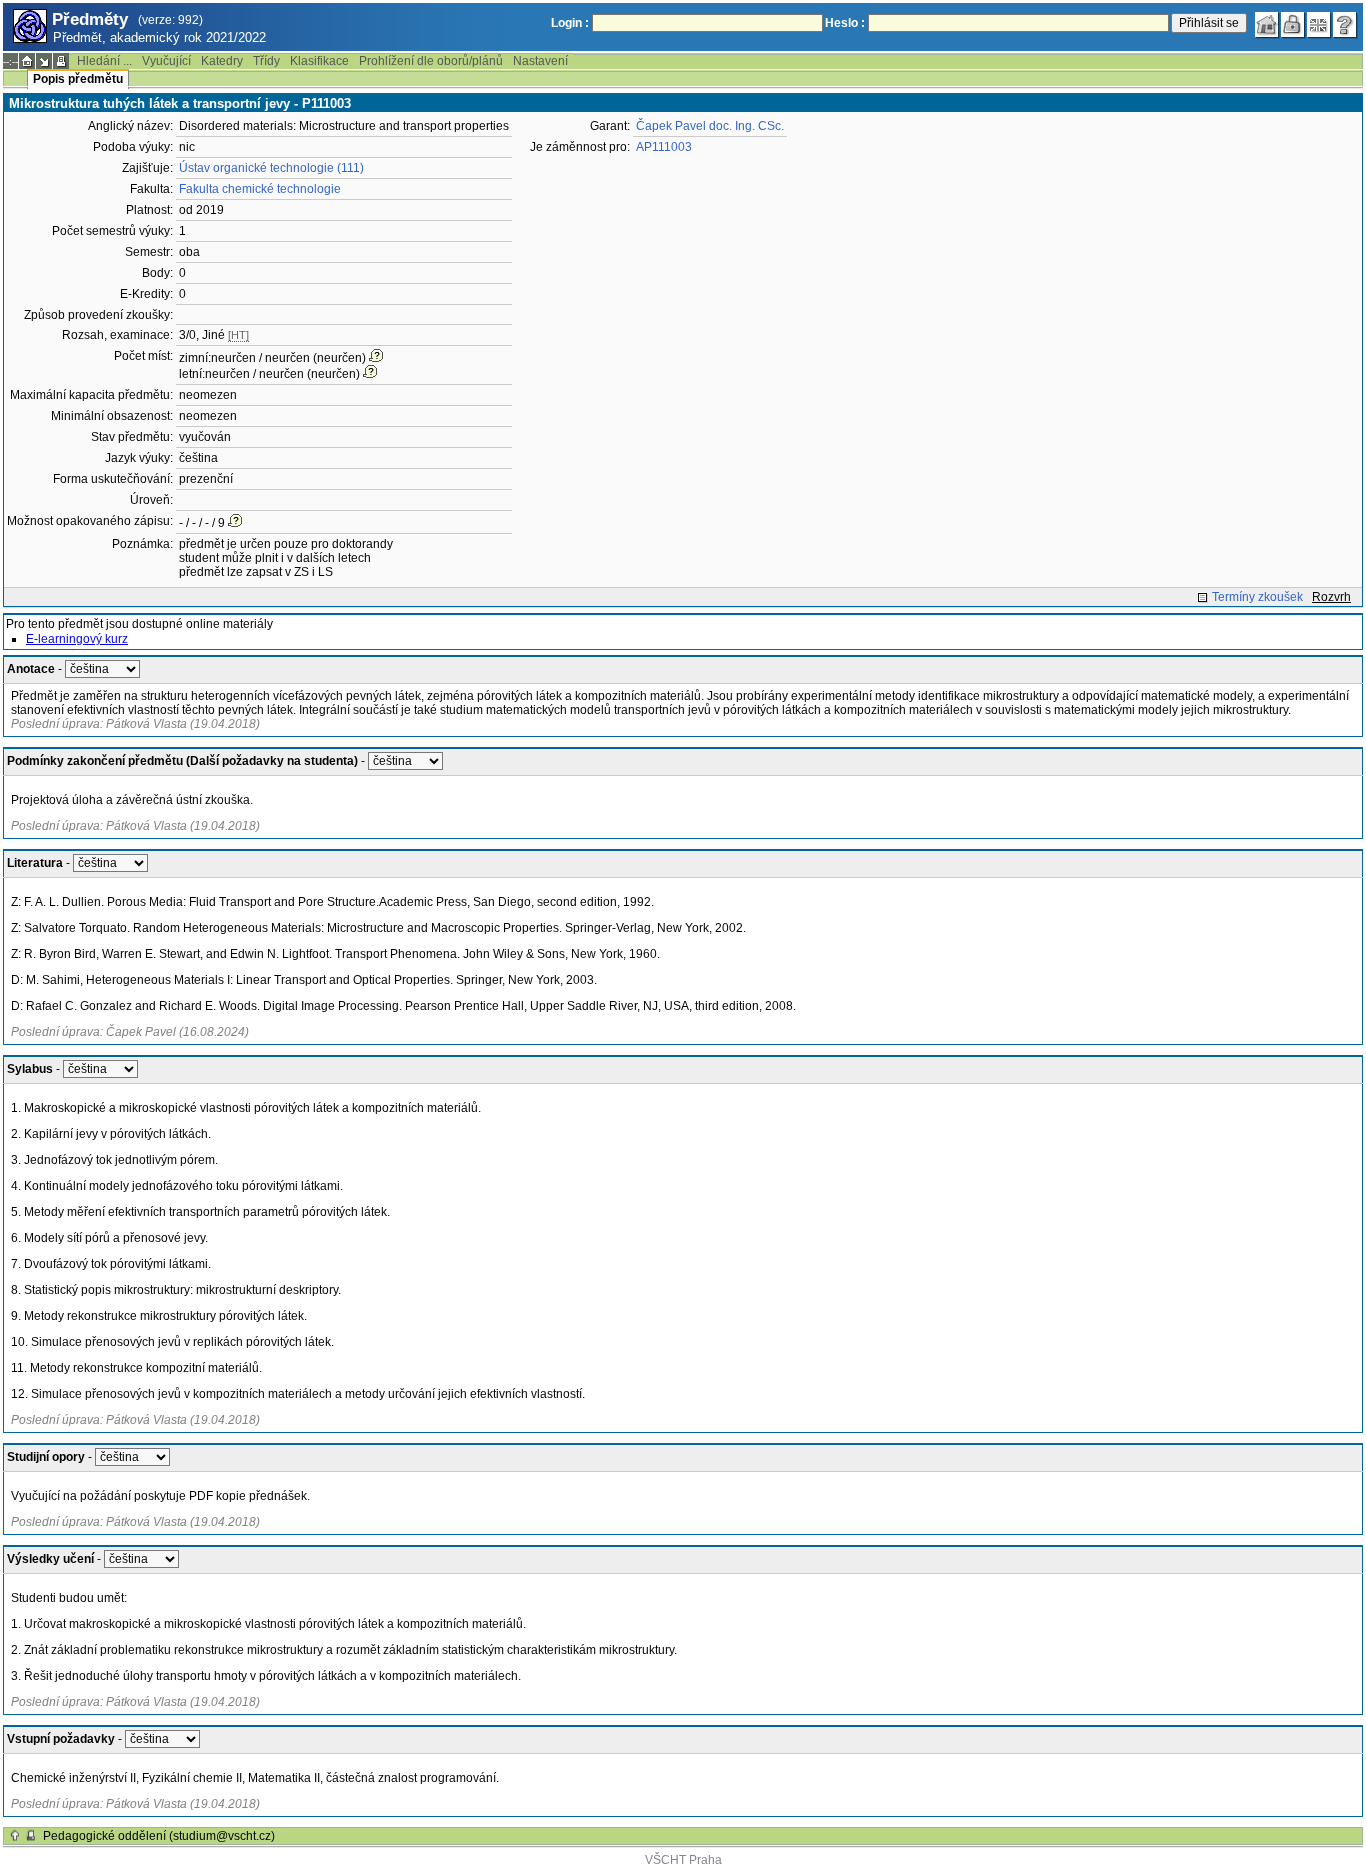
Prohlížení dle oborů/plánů (431, 61)
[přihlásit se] (1293, 25)
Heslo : (845, 23)
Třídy (266, 61)
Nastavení (540, 61)
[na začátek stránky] (15, 1836)
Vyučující (166, 61)
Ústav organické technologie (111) (271, 168)
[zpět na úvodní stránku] (1267, 25)
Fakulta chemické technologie (260, 189)
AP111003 (664, 147)
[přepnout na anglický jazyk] (1319, 25)
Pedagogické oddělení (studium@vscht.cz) (159, 1836)
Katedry (222, 61)
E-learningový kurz (77, 639)
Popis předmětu (78, 79)
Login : (570, 23)
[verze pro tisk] (61, 61)
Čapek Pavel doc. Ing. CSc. (710, 126)
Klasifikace (319, 61)
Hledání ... (104, 61)
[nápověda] (1345, 25)
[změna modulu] (44, 61)
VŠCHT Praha (683, 1860)
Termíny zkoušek (1257, 597)
